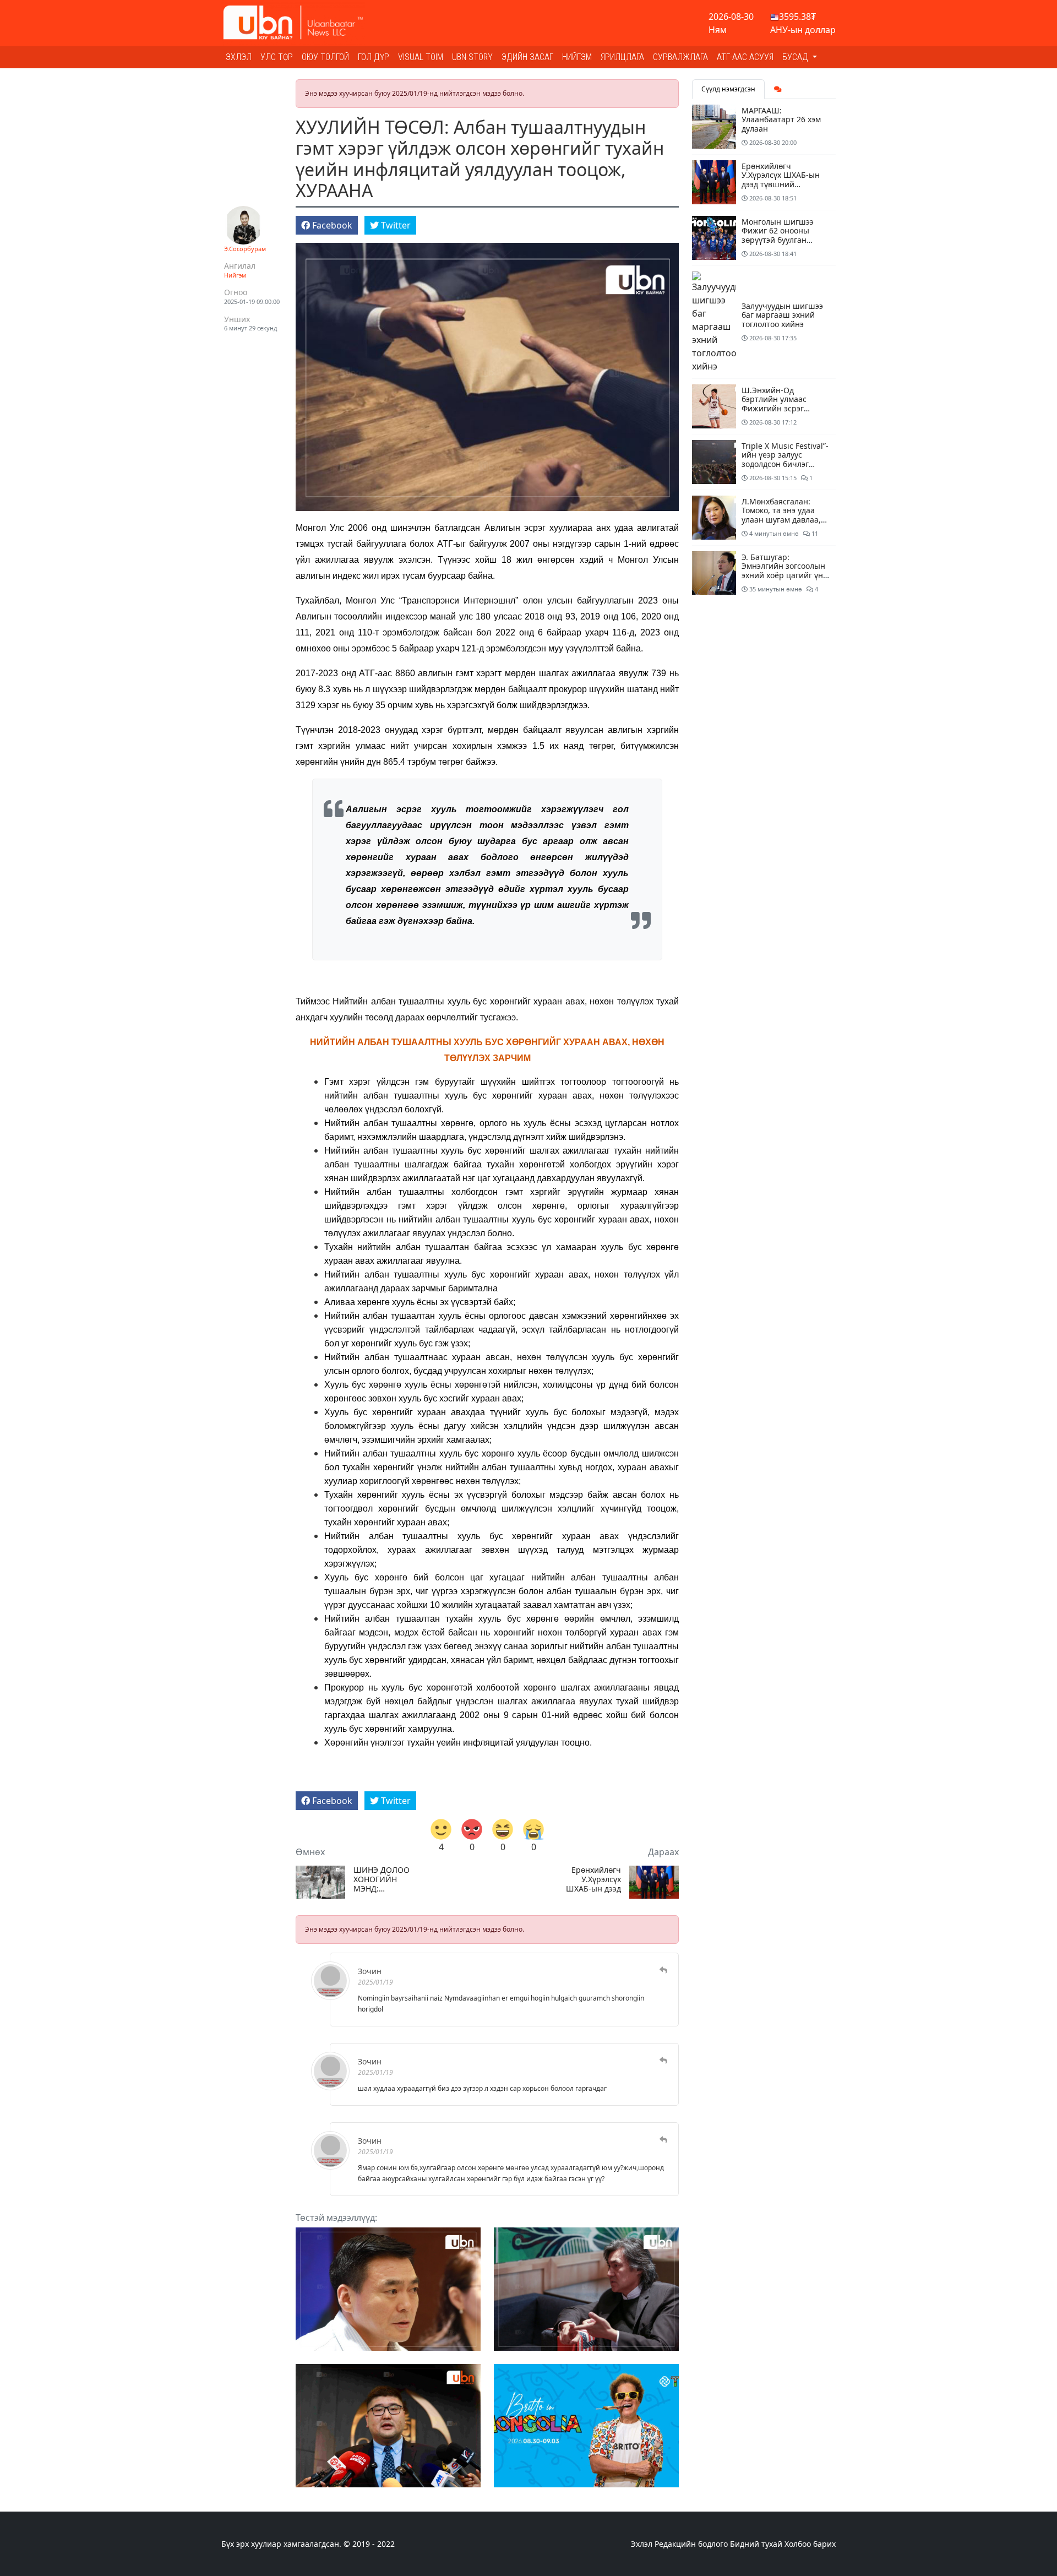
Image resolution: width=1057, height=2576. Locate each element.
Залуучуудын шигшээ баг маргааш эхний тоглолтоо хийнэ (782, 315)
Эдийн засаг (527, 57)
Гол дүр (374, 57)
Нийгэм (577, 57)
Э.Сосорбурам (245, 249)
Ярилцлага (622, 57)
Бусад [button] (796, 57)
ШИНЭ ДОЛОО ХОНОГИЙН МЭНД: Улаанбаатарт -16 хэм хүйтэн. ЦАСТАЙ (382, 1879)
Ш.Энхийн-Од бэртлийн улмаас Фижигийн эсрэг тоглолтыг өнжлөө (776, 404)
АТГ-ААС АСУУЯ (745, 57)
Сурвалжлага (680, 57)
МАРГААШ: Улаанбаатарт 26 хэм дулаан (781, 120)
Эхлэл (239, 57)
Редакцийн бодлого (691, 2544)
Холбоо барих (810, 2544)
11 (814, 533)
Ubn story (472, 57)
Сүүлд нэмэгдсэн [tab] (728, 89)
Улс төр (277, 57)
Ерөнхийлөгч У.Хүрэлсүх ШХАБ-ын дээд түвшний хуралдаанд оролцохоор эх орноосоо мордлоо (593, 1879)
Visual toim (421, 57)
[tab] (778, 89)
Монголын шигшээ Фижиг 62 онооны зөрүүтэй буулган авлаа (778, 235)
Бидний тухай (756, 2544)
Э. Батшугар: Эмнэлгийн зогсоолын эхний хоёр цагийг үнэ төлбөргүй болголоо (784, 571)
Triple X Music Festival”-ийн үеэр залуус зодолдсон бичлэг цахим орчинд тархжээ (785, 460)
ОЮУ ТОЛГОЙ (325, 57)
